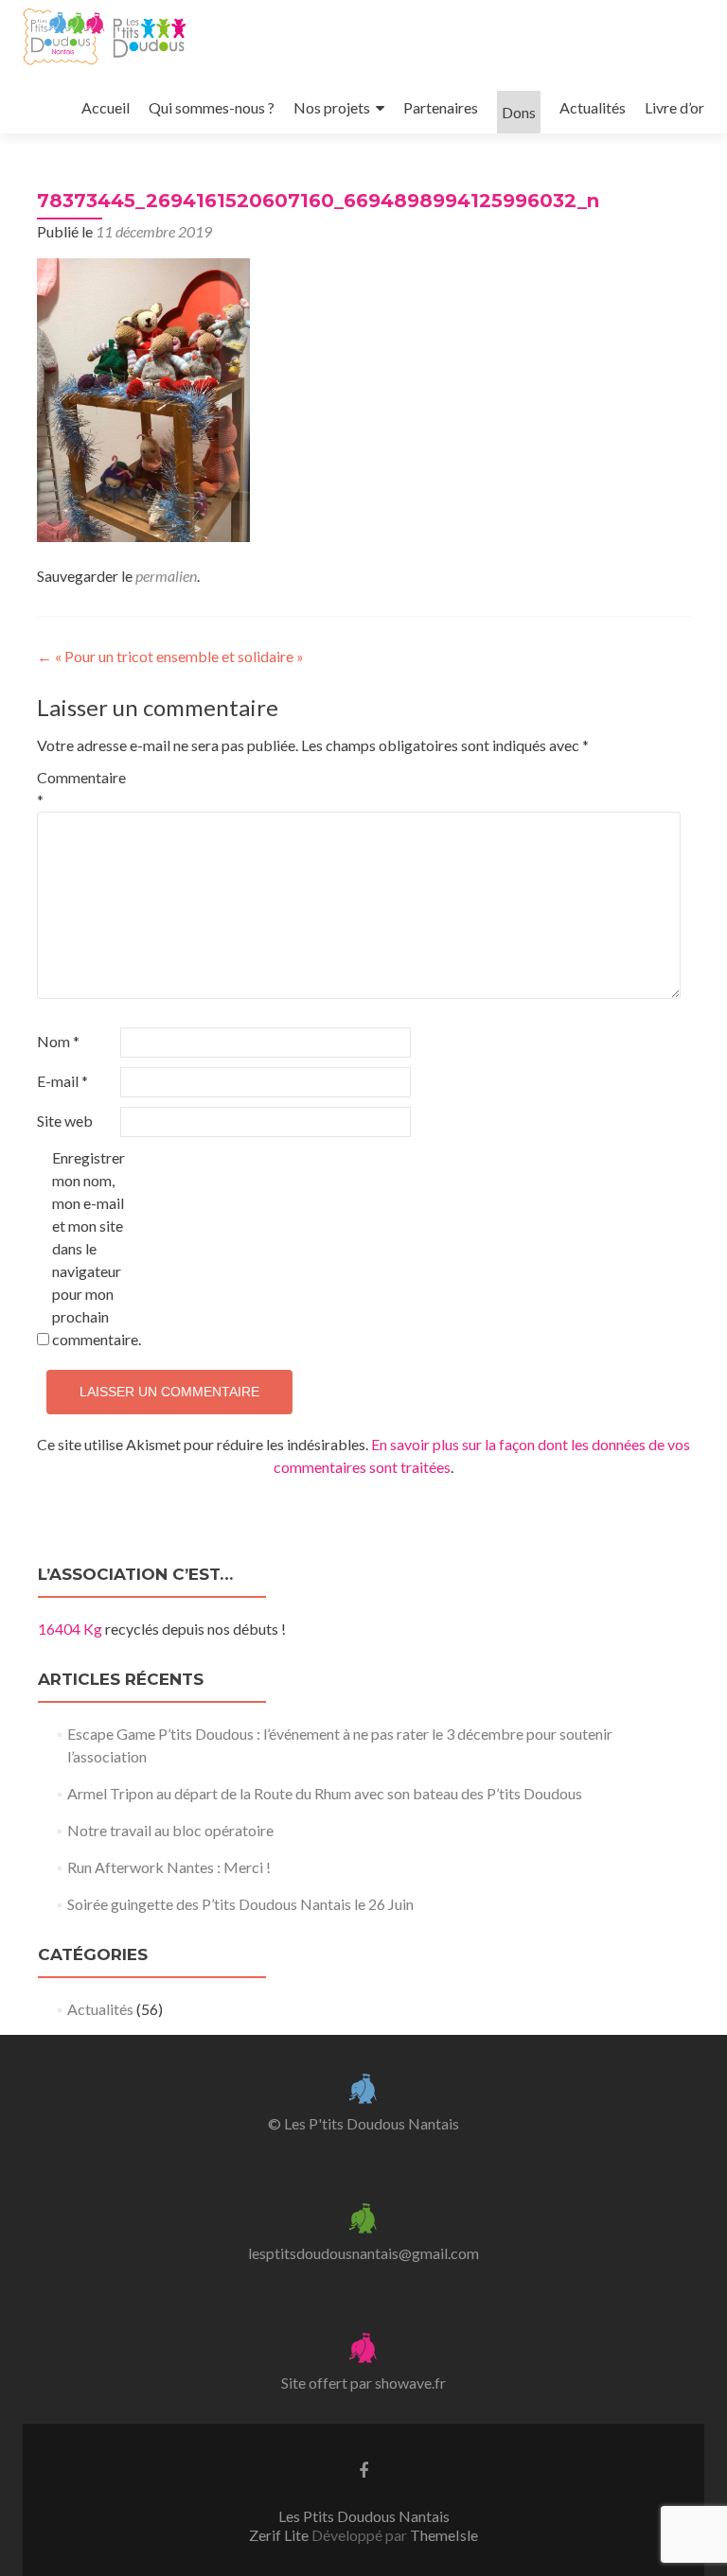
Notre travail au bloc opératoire (170, 1830)
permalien (166, 576)
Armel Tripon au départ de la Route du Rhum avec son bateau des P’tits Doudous (325, 1793)
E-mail (62, 1081)
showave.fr (410, 2383)
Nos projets (332, 107)
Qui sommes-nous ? (212, 107)
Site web (65, 1121)
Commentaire (77, 789)
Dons (519, 112)
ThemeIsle (444, 2535)
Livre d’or (674, 107)
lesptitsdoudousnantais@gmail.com (363, 2253)
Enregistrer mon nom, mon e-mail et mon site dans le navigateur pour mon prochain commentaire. (92, 1248)
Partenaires (441, 107)
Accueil (106, 107)
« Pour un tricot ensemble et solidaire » (170, 656)
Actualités (593, 107)
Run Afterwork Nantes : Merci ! (169, 1867)
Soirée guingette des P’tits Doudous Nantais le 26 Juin (240, 1904)
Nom (58, 1041)
